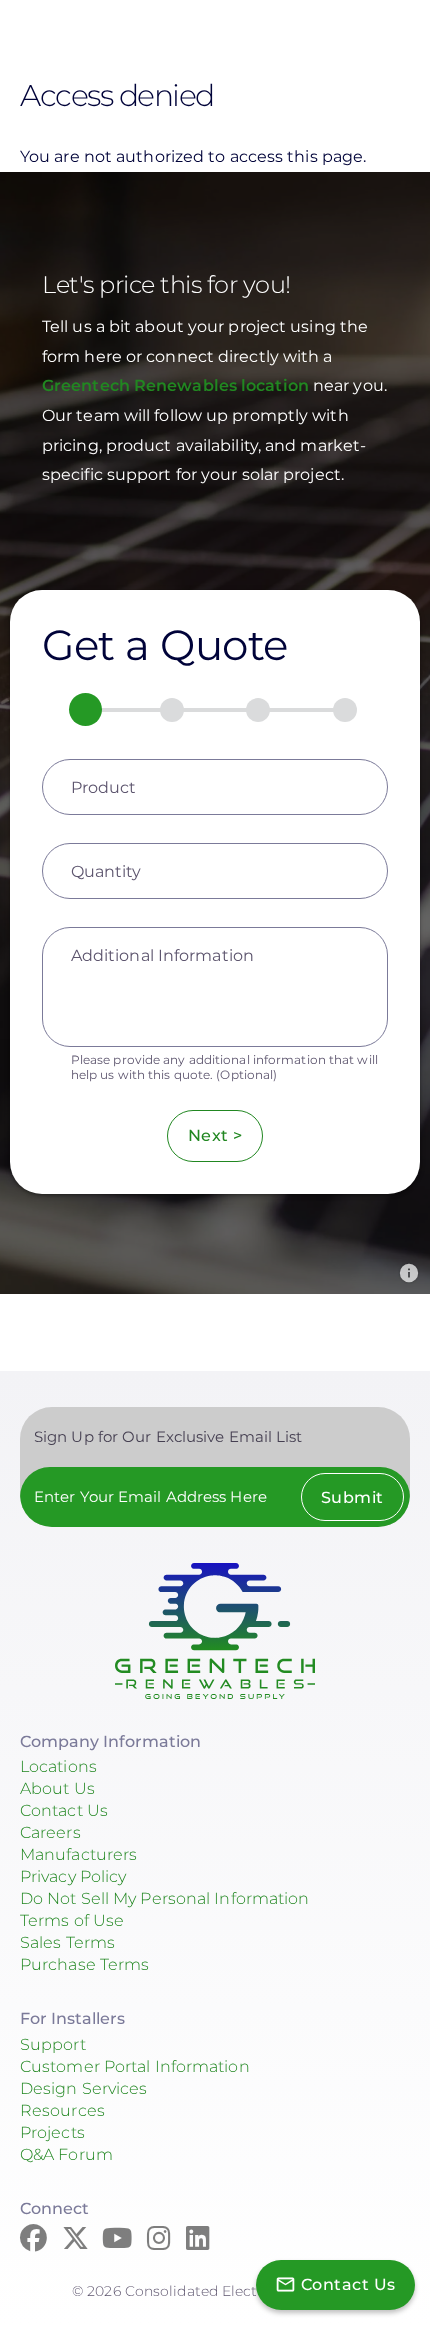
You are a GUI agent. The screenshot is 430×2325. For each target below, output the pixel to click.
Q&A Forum (66, 2154)
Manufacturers (78, 1854)
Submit (352, 1497)
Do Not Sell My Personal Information (165, 1898)
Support (53, 2044)
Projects (52, 2132)
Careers (50, 1832)
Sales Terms (67, 1942)
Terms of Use (72, 1920)
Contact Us (64, 1810)
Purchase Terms (84, 1964)
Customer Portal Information (135, 2066)
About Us (57, 1788)
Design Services (84, 2088)
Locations (58, 1766)
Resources (62, 2110)
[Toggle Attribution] (409, 1273)
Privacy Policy (73, 1876)
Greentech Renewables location (177, 385)
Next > (215, 1135)
